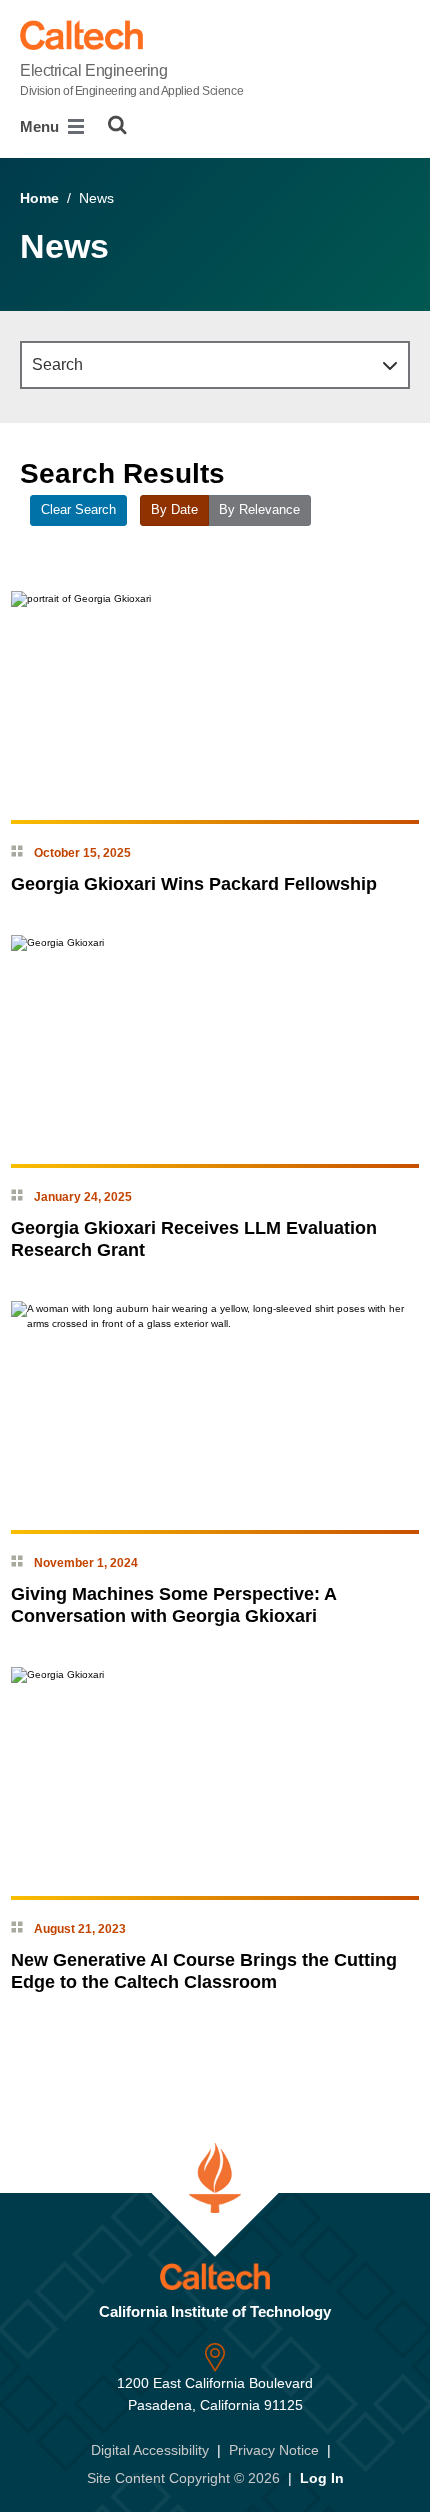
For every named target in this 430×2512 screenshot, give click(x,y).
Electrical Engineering (131, 80)
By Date (174, 510)
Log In (322, 2478)
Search (57, 364)
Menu (41, 126)
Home (39, 198)
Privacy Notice (274, 2450)
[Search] (117, 125)
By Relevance (259, 510)
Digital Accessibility (150, 2450)
